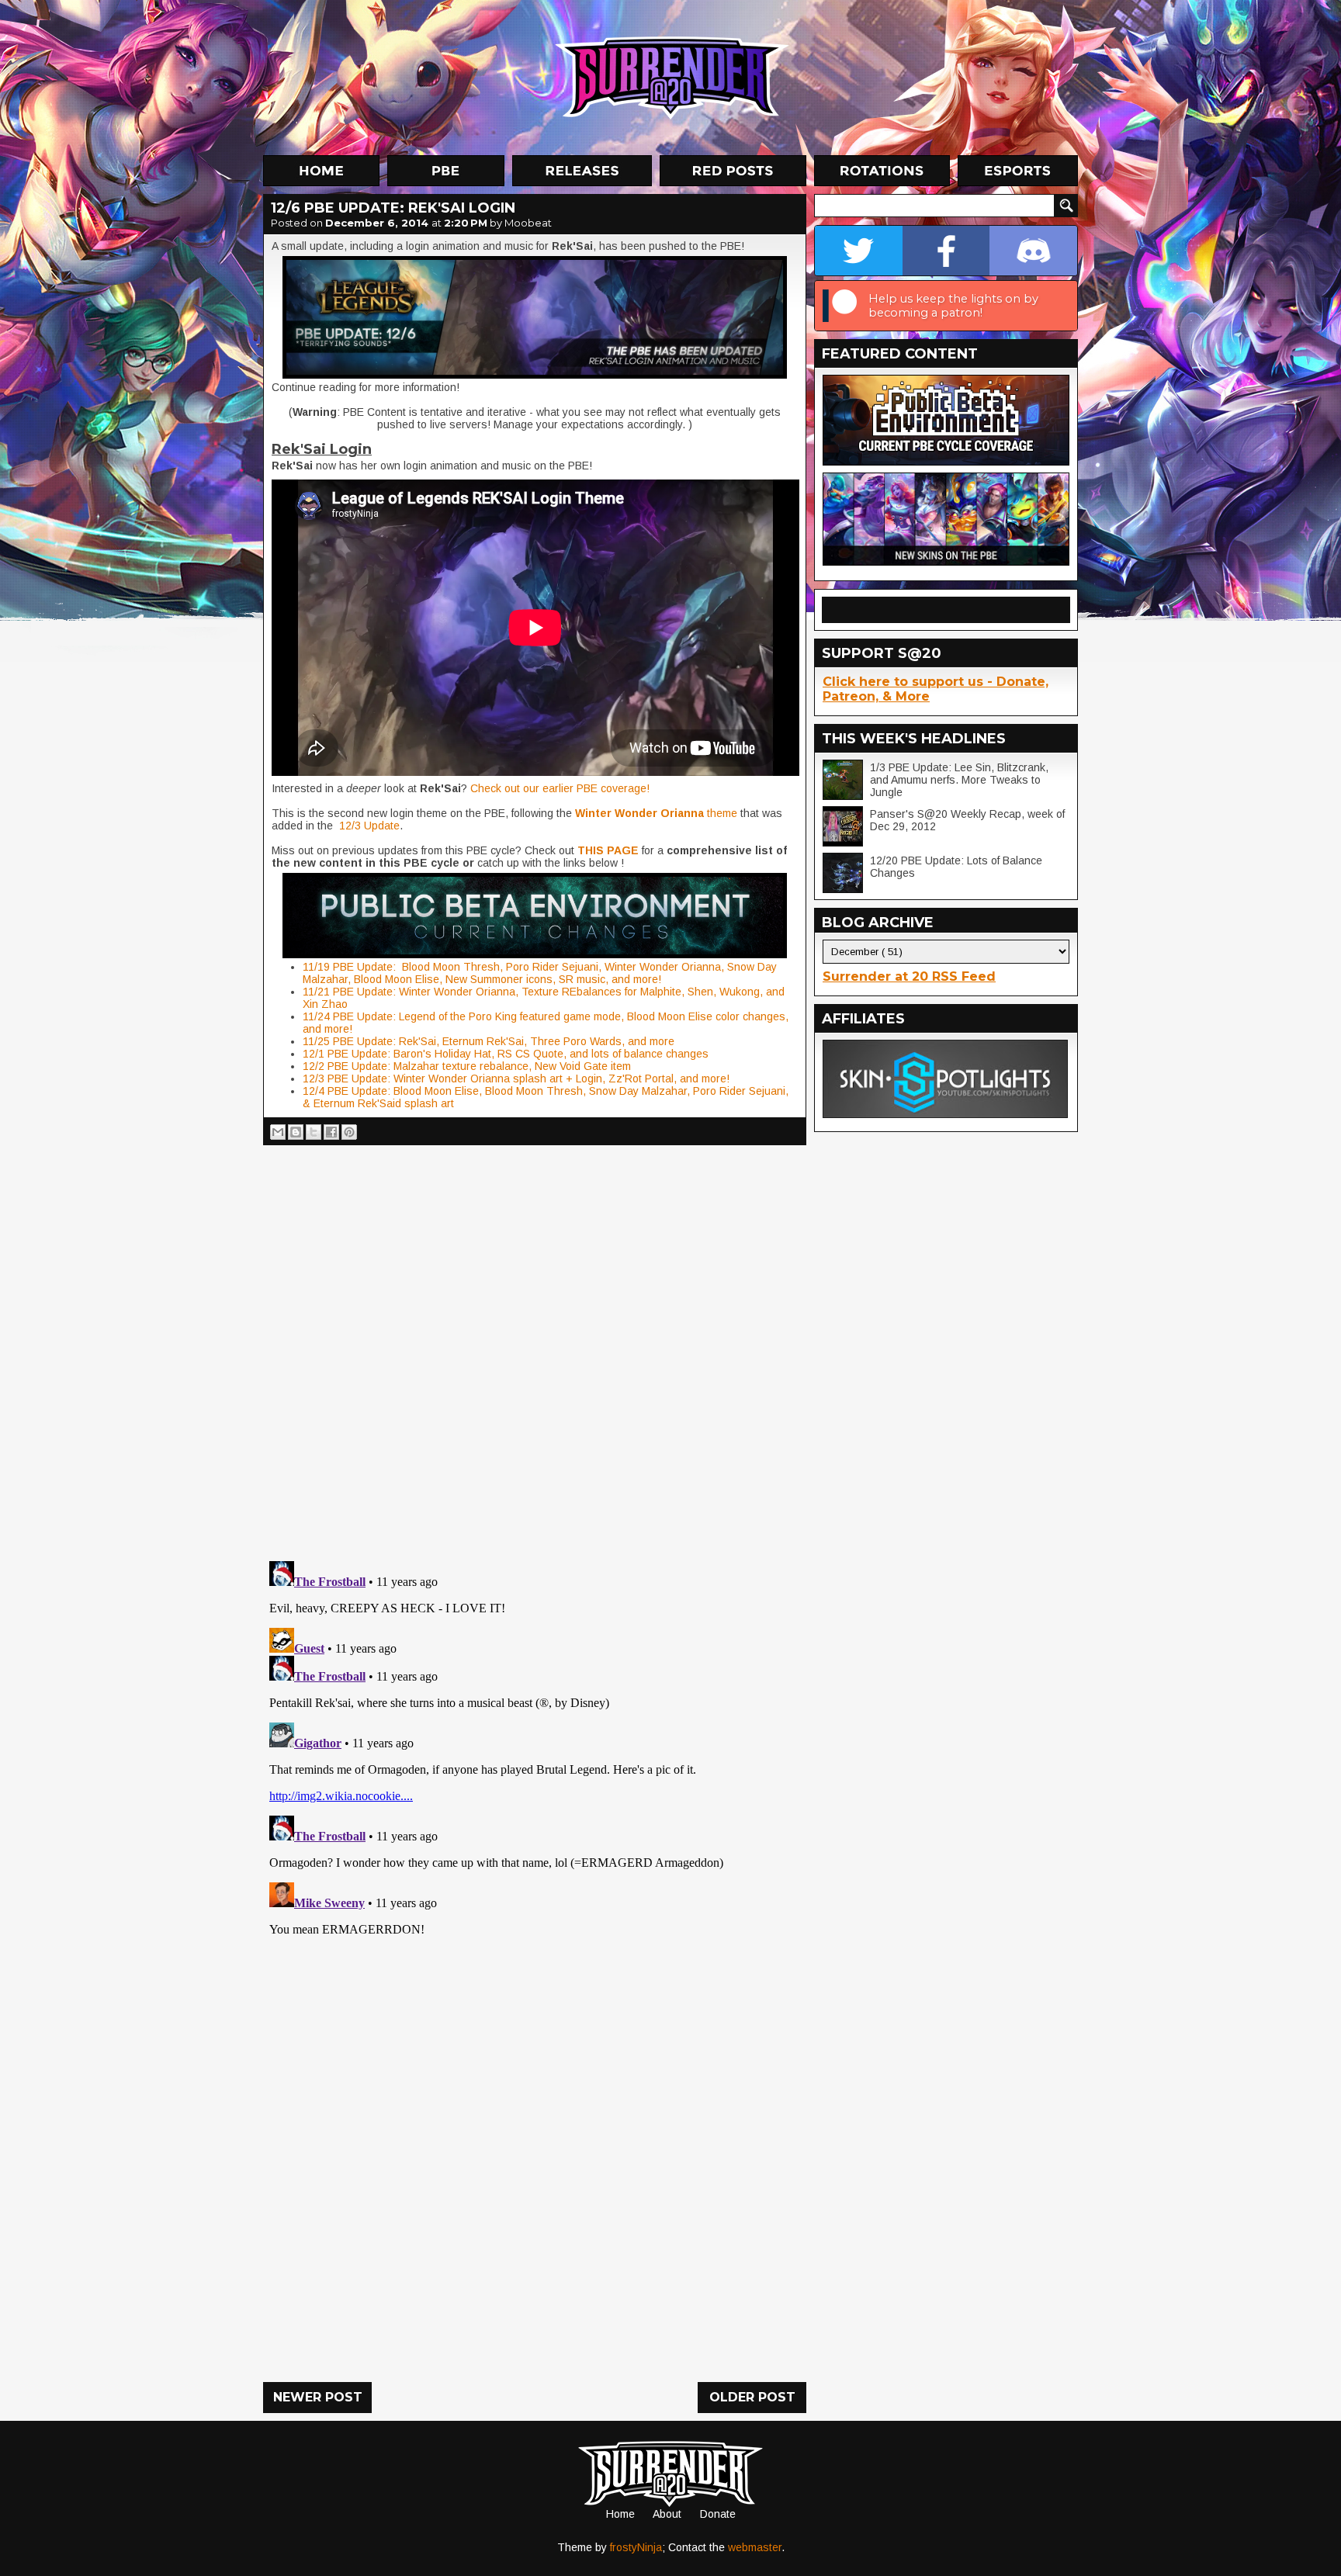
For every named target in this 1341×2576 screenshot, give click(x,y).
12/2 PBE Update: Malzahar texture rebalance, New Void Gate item (467, 1066)
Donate (718, 2514)
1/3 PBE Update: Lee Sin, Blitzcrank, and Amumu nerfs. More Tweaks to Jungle (959, 780)
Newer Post (318, 2397)
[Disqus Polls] (535, 1347)
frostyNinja (636, 2547)
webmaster (755, 2547)
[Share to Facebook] (331, 1132)
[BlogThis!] (296, 1132)
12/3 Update (368, 826)
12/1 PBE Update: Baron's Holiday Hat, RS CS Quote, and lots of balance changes (506, 1054)
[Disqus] (535, 1749)
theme (656, 813)
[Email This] (278, 1132)
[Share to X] (314, 1132)
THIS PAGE (608, 850)
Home (620, 2514)
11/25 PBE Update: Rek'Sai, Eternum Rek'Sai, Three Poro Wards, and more (489, 1041)
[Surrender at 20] (672, 77)
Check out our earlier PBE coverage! (560, 788)
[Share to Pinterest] (349, 1132)
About (667, 2514)
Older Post (752, 2397)
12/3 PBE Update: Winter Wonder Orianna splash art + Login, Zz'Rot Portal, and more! (516, 1079)
